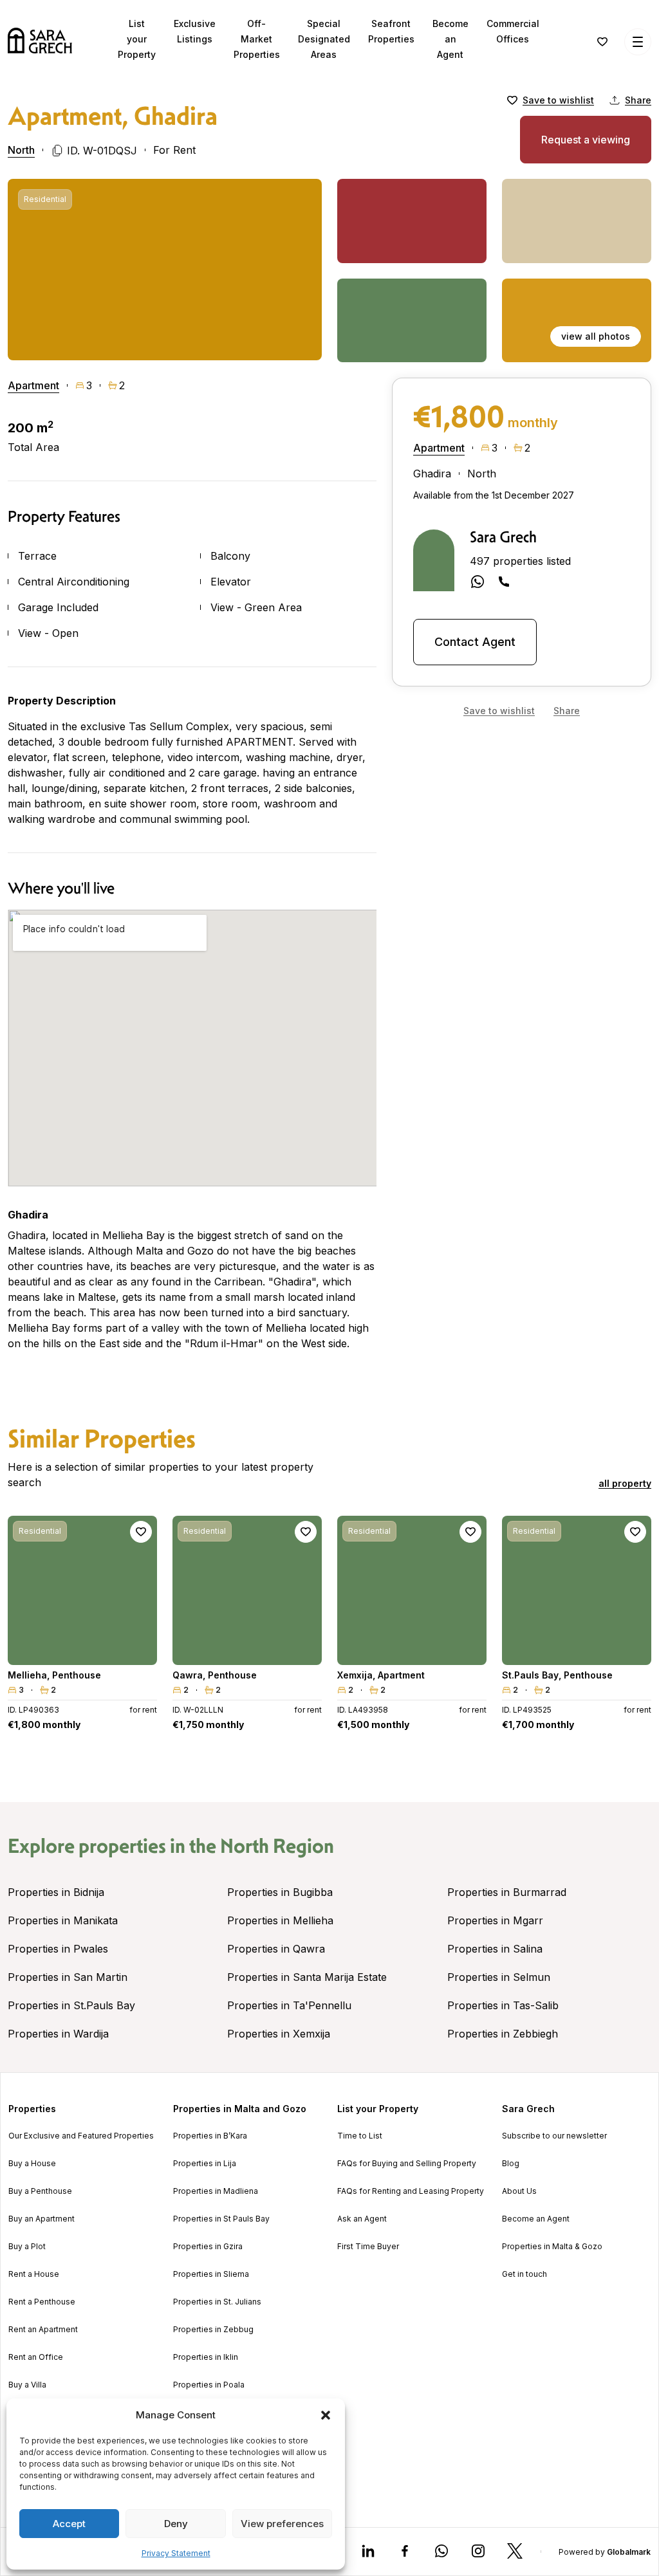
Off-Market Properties (257, 39)
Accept (69, 2524)
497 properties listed (520, 561)
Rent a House (34, 2274)
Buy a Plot (27, 2247)
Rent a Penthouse (42, 2302)
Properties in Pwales (58, 1949)
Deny (176, 2524)
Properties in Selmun (499, 1977)
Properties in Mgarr (495, 1920)
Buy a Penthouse (40, 2191)
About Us (519, 2191)
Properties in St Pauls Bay (221, 2219)
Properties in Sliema (211, 2274)
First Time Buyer (368, 2247)
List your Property (137, 39)
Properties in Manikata (63, 1920)
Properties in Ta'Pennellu (289, 2005)
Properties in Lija (205, 2164)
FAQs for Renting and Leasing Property (411, 2191)
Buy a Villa (27, 2385)
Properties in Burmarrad (507, 1892)
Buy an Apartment (42, 2219)
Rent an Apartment (43, 2330)
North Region (277, 1846)
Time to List (360, 2136)
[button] (326, 2415)
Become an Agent (450, 39)
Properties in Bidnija (56, 1892)
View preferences (282, 2524)
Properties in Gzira (208, 2247)
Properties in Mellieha (280, 1920)
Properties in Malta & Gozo (552, 2247)
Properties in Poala (209, 2385)
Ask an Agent (362, 2219)
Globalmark (629, 2552)
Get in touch (524, 2274)
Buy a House (32, 2164)
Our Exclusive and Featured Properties (81, 2136)
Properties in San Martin (68, 1977)
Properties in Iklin (206, 2357)
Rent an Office (36, 2357)
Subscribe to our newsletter (554, 2136)
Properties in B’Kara (210, 2136)
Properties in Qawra (276, 1949)
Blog (511, 2164)
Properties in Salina (495, 1949)
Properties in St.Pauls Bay (71, 2005)
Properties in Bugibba (280, 1892)
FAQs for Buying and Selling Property (407, 2164)
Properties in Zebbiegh (503, 2034)
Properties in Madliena (216, 2191)
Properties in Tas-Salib (503, 2005)
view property (82, 1649)
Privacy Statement (176, 2553)
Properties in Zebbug (213, 2330)
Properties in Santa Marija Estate (307, 1977)
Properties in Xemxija (279, 2034)
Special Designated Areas (324, 39)
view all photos (596, 336)
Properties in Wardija (58, 2034)
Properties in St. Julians (217, 2302)
